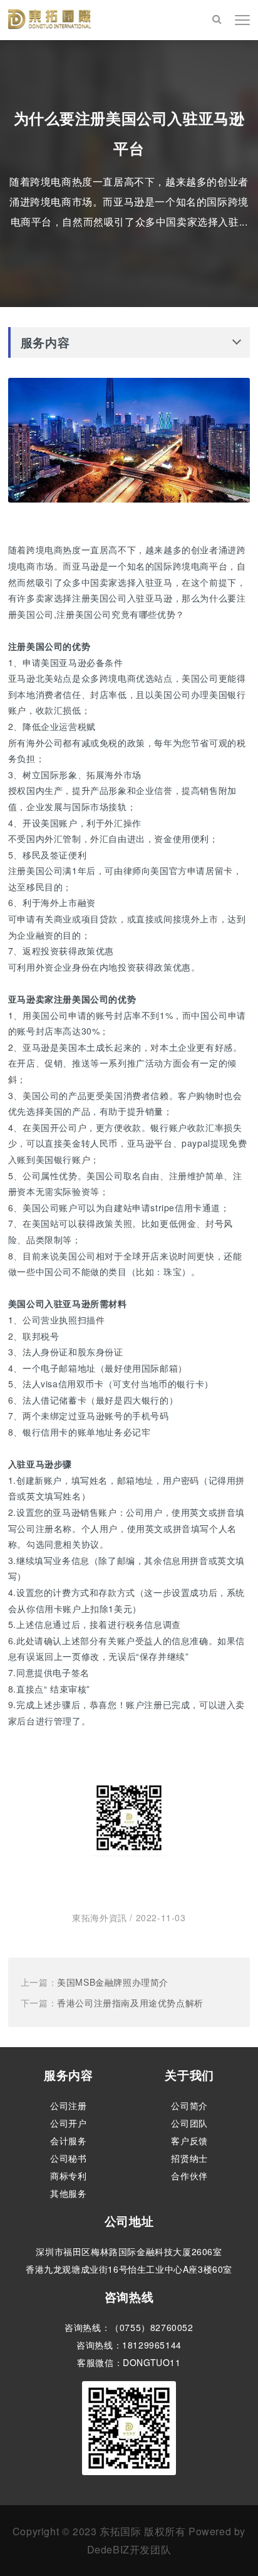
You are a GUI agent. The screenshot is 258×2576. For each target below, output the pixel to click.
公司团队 (189, 2123)
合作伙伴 (189, 2176)
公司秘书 (68, 2158)
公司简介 (189, 2105)
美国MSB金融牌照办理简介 (113, 1982)
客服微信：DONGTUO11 (129, 2362)
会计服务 (68, 2141)
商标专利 (68, 2176)
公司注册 (68, 2105)
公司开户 (68, 2123)
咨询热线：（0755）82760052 (129, 2327)
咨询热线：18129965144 (129, 2345)
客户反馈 (189, 2141)
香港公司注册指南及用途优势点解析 (130, 2003)
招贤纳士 (189, 2158)
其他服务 (68, 2193)
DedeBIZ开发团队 (129, 2549)
